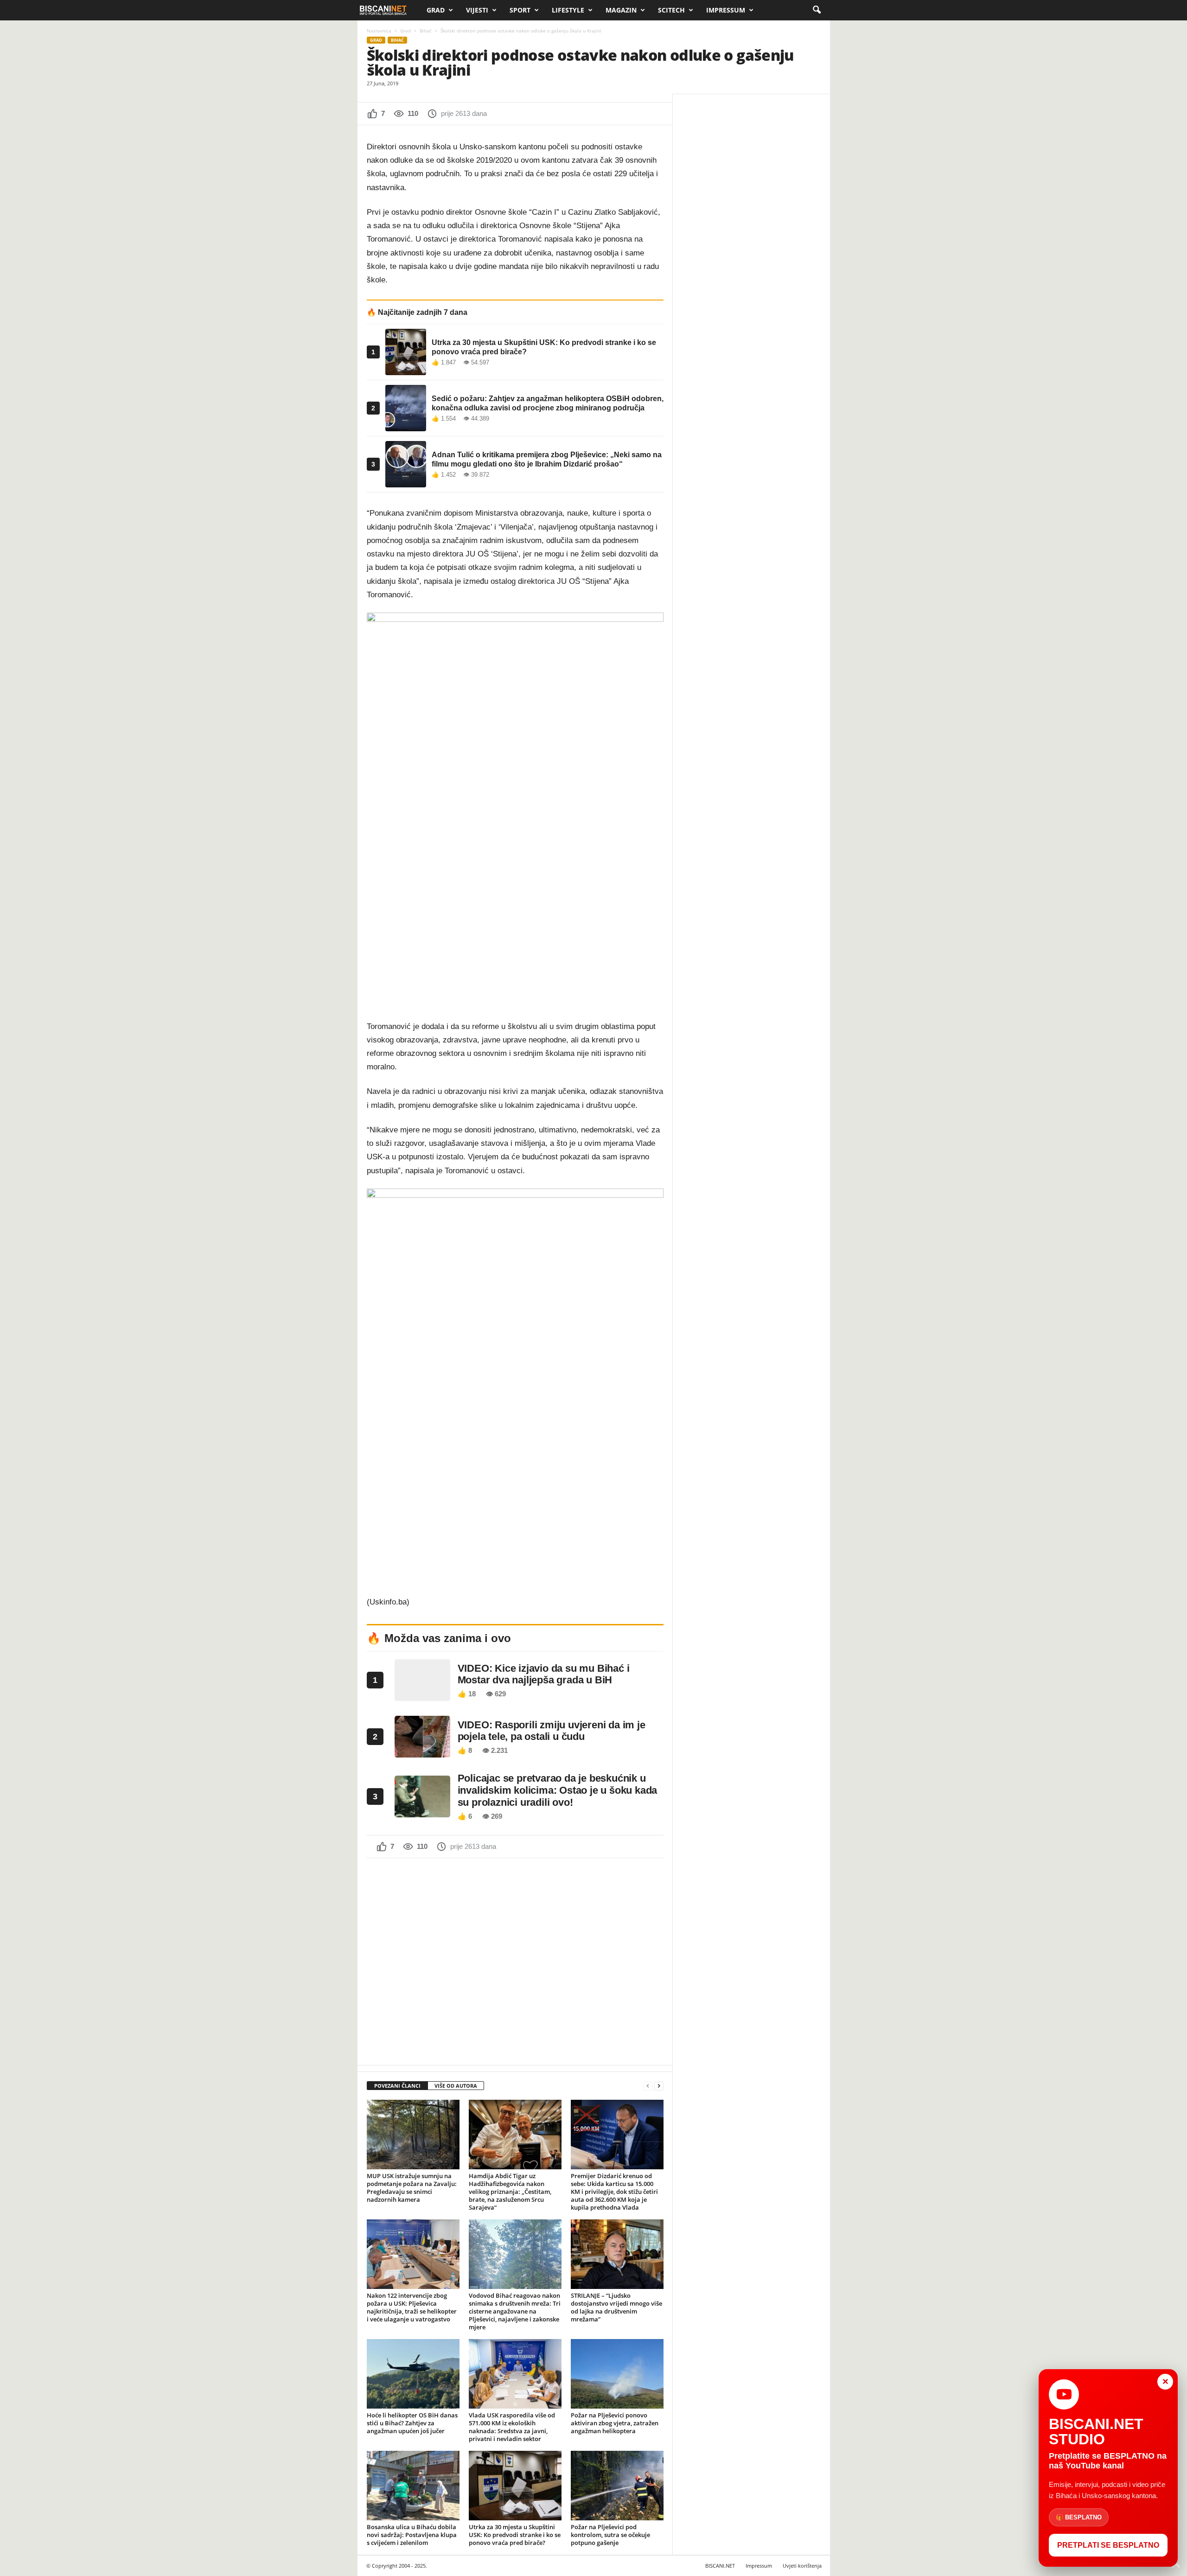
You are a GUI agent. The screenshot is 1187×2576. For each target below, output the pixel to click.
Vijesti (477, 10)
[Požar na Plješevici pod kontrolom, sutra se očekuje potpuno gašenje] (617, 2486)
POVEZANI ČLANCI (397, 2086)
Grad (436, 10)
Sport (520, 10)
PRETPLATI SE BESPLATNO (1108, 2545)
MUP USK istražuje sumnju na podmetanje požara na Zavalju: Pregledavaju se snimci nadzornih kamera (412, 2188)
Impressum (726, 10)
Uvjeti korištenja (802, 2566)
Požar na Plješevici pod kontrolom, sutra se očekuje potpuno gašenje (610, 2535)
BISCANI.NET (720, 2566)
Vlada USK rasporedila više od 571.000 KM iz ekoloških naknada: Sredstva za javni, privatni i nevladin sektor (512, 2427)
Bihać (426, 31)
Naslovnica (379, 31)
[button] (817, 10)
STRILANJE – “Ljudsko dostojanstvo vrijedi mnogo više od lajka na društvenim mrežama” (616, 2307)
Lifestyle (568, 10)
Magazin (621, 10)
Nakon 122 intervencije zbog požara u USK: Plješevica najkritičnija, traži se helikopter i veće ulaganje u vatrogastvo (412, 2307)
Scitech (671, 10)
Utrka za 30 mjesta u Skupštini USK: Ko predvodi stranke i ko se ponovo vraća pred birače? (515, 2535)
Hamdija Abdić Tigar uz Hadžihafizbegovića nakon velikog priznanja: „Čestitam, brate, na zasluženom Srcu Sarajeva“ (510, 2192)
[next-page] (659, 2086)
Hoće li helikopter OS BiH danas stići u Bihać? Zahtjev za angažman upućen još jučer (412, 2423)
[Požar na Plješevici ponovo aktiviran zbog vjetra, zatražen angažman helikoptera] (617, 2374)
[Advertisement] (515, 1961)
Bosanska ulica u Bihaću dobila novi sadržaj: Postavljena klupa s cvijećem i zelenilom (412, 2535)
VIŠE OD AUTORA (456, 2086)
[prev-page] (648, 2086)
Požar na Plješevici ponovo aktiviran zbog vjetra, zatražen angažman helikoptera (615, 2423)
